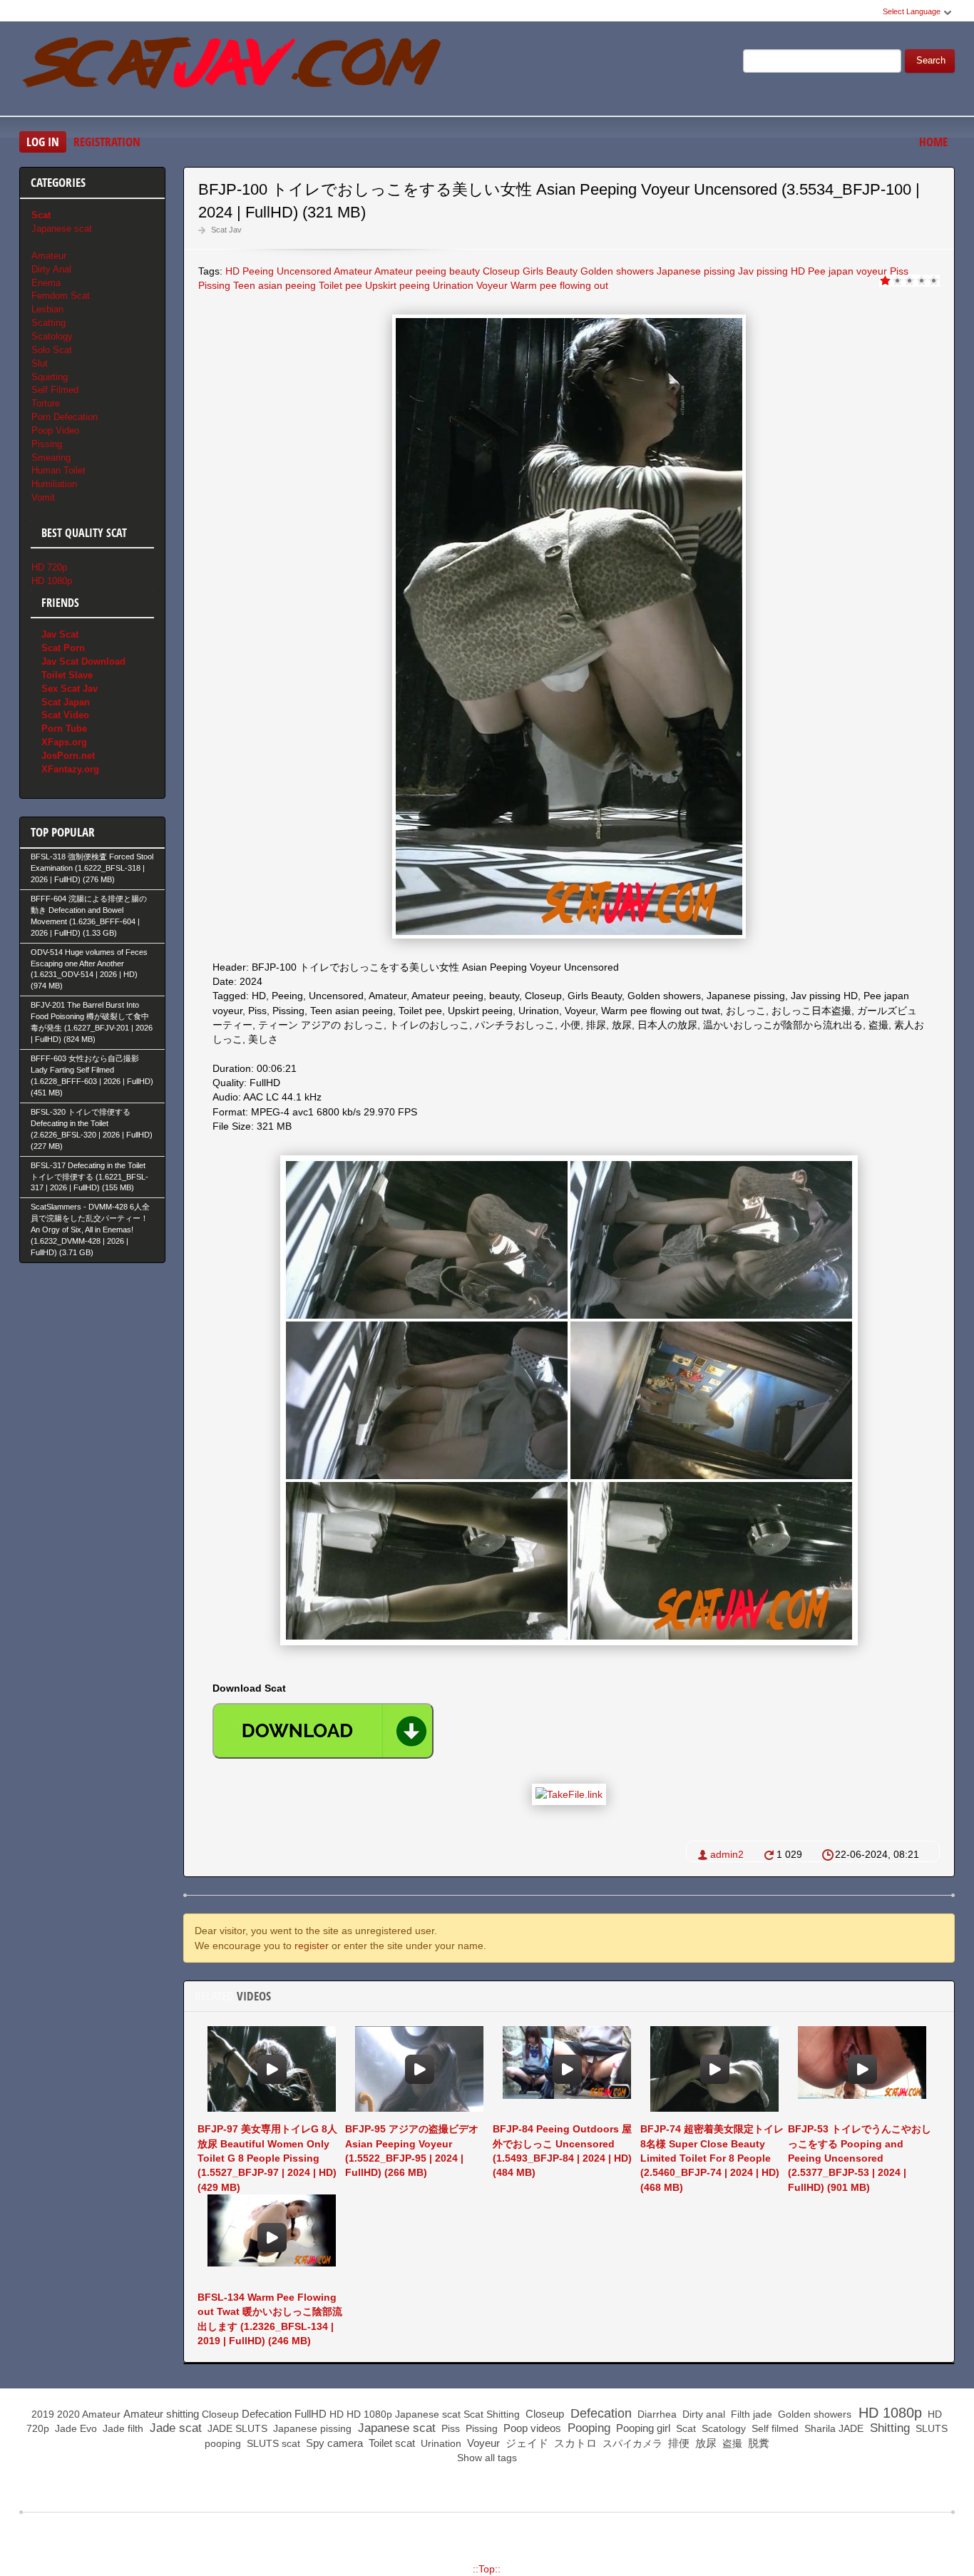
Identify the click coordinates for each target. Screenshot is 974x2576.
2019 (43, 2414)
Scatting (48, 323)
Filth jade (750, 2414)
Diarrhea (656, 2414)
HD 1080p (52, 581)
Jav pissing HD (771, 271)
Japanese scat (62, 229)
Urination (453, 285)
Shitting (503, 2414)
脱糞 (757, 2443)
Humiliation (54, 484)
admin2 (727, 1854)
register (312, 1946)
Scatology (52, 336)
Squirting (50, 377)
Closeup (501, 271)
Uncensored (304, 271)
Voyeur (492, 285)
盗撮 (731, 2443)
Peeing (258, 271)
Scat (473, 2414)
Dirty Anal (51, 269)
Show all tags (487, 2458)
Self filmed (774, 2428)
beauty (465, 271)
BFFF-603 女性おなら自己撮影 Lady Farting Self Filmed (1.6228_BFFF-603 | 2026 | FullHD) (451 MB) (92, 1075)
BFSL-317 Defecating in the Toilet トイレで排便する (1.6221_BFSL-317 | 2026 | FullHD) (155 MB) (89, 1177)
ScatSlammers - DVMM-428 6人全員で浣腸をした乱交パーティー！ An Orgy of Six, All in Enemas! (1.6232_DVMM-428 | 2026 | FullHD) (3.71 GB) (90, 1230)
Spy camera (333, 2443)
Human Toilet (58, 470)
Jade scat (174, 2428)
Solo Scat (52, 350)
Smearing (51, 458)
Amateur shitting (161, 2414)
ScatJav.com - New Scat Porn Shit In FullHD (233, 71)
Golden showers (617, 271)
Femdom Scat (61, 296)
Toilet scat (390, 2443)
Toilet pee (340, 285)
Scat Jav (226, 230)
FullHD (311, 2414)
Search (931, 61)
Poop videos (531, 2428)
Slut (40, 363)
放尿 (704, 2443)
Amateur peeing (410, 271)
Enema (46, 283)
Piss (899, 271)
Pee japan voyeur (847, 271)
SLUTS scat (272, 2443)
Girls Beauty (550, 271)
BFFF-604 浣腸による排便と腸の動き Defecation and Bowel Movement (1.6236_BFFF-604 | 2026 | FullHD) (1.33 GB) (89, 916)
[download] (323, 1731)
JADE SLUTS (236, 2428)
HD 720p (49, 567)
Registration (107, 142)
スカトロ (574, 2443)
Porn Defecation (65, 417)
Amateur (353, 271)
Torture (46, 403)
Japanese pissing (696, 271)
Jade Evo (75, 2428)
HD (232, 271)
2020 (68, 2414)
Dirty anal (702, 2414)
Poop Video (55, 430)
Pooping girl (642, 2428)
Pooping (587, 2428)
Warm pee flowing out (559, 285)
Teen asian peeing (275, 285)
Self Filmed (55, 390)
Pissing (214, 285)
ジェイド (526, 2443)
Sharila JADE (832, 2428)
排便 (677, 2443)
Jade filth (122, 2428)
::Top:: (487, 2569)
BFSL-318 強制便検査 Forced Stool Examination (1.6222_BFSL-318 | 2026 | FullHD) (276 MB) (92, 868)
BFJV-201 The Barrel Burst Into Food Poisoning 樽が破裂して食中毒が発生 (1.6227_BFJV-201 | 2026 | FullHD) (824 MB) (92, 1022)
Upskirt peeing (398, 285)
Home (933, 142)
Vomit (43, 497)
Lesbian (47, 309)
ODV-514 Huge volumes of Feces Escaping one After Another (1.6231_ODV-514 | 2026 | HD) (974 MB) (89, 969)
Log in (43, 142)
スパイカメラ (631, 2443)
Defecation (267, 2414)
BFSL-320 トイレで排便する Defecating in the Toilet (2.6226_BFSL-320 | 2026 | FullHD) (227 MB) (92, 1129)
